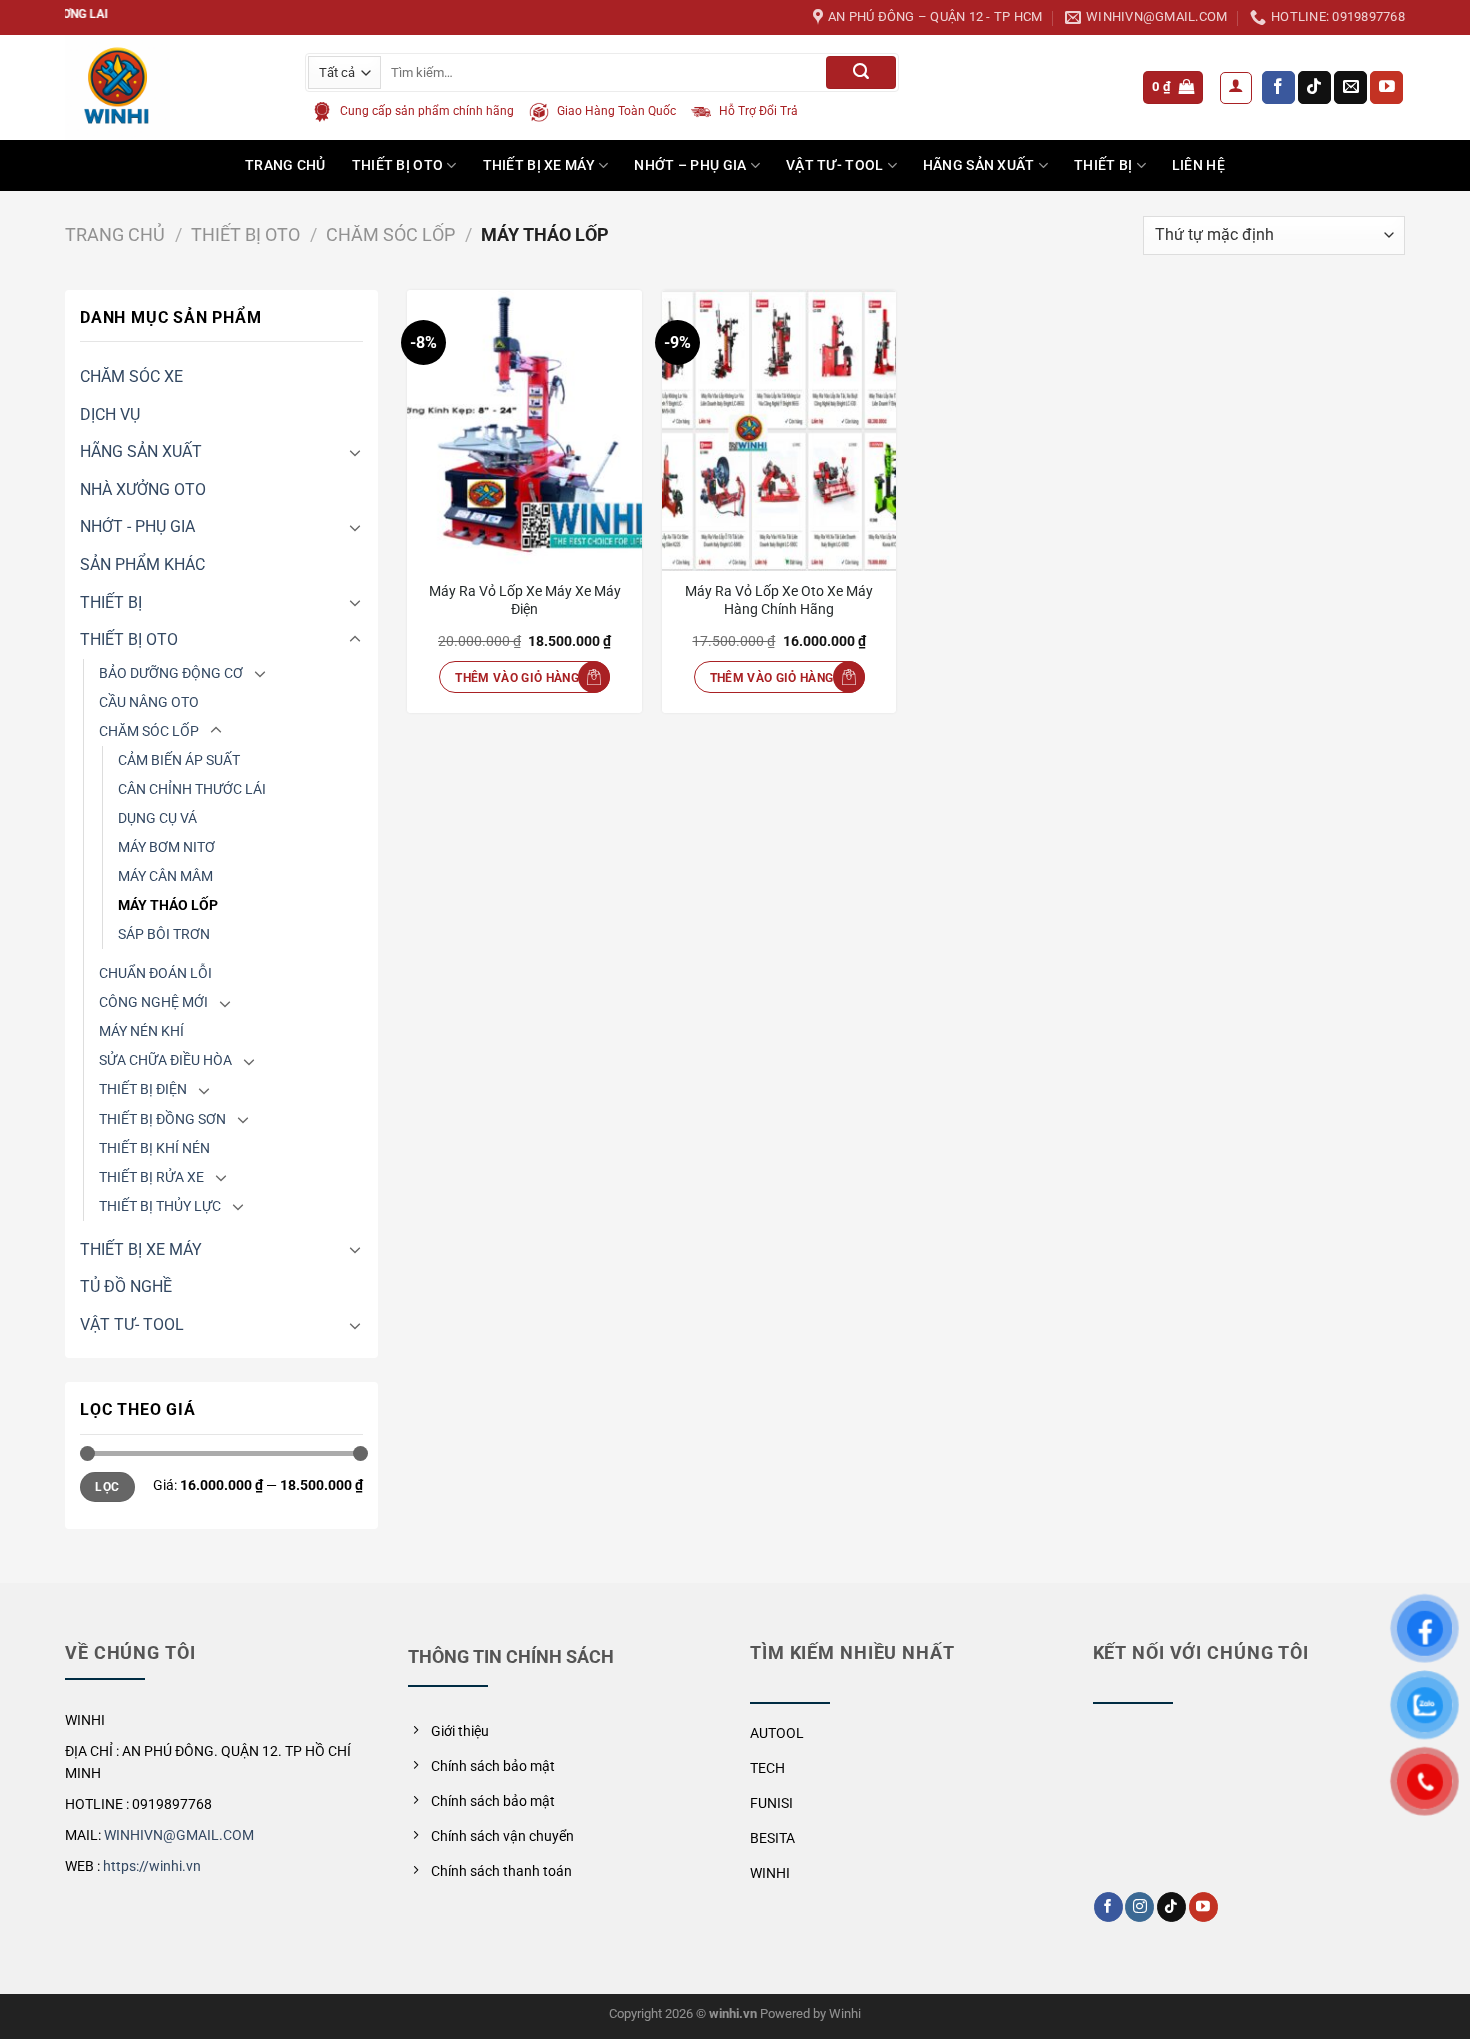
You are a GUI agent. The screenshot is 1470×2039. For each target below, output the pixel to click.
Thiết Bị (1103, 165)
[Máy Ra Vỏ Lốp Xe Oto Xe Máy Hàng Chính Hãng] (779, 430)
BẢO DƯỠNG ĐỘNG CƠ (171, 673)
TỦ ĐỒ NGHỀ (126, 1286)
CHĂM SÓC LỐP (390, 234)
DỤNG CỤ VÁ (157, 818)
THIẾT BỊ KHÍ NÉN (154, 1148)
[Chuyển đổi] (355, 452)
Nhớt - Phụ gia (137, 526)
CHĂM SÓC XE (131, 376)
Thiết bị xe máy (539, 165)
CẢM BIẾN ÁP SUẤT (179, 760)
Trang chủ (115, 234)
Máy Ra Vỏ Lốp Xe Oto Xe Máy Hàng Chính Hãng (779, 601)
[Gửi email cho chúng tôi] (1350, 88)
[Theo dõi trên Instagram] (1139, 1907)
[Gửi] (861, 73)
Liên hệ (1198, 165)
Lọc (107, 1487)
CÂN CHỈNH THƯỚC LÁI (192, 789)
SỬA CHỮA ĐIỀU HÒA (165, 1060)
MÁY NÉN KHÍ (141, 1031)
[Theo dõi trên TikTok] (1314, 88)
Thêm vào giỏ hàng (517, 678)
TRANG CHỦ (285, 165)
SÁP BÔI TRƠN (164, 934)
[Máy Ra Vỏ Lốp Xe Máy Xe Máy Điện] (524, 430)
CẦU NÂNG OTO (149, 702)
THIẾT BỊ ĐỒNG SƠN (162, 1119)
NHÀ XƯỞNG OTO (143, 489)
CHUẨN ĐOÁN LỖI (155, 973)
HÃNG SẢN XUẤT (979, 165)
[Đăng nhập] (1236, 88)
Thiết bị (111, 602)
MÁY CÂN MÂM (165, 876)
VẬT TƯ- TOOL (834, 165)
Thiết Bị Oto (397, 165)
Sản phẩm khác (142, 564)
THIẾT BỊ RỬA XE (151, 1177)
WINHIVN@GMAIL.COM (179, 1835)
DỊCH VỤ (110, 414)
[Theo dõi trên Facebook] (1278, 88)
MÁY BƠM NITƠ (166, 847)
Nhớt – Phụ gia (690, 165)
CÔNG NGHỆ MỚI (153, 1002)
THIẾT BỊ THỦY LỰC (160, 1206)
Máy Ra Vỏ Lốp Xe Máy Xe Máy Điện (525, 601)
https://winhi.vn (152, 1866)
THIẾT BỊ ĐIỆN (143, 1089)
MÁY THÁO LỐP (168, 905)
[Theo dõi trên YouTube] (1386, 88)
